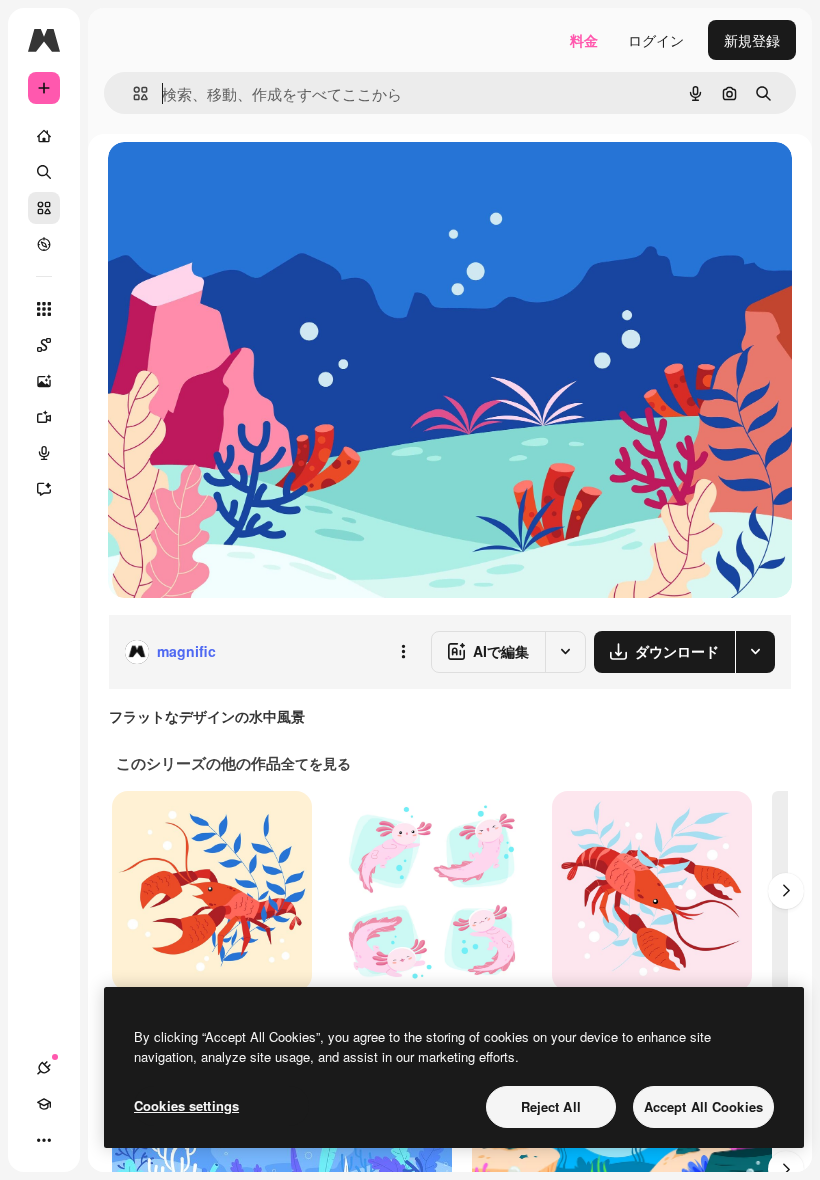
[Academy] (44, 1104)
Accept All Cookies (703, 1106)
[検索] (44, 172)
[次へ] (786, 891)
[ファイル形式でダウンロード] (755, 652)
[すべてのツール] (44, 309)
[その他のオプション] (403, 652)
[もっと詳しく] (44, 244)
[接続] (44, 1068)
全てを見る (316, 763)
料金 (584, 40)
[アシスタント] (44, 489)
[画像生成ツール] (44, 381)
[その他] (44, 1140)
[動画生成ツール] (44, 417)
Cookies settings (186, 1105)
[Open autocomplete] (132, 93)
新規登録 (752, 40)
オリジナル (245, 179)
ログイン (656, 40)
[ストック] (44, 208)
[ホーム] (44, 136)
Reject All (551, 1106)
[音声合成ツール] (44, 453)
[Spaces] (44, 345)
